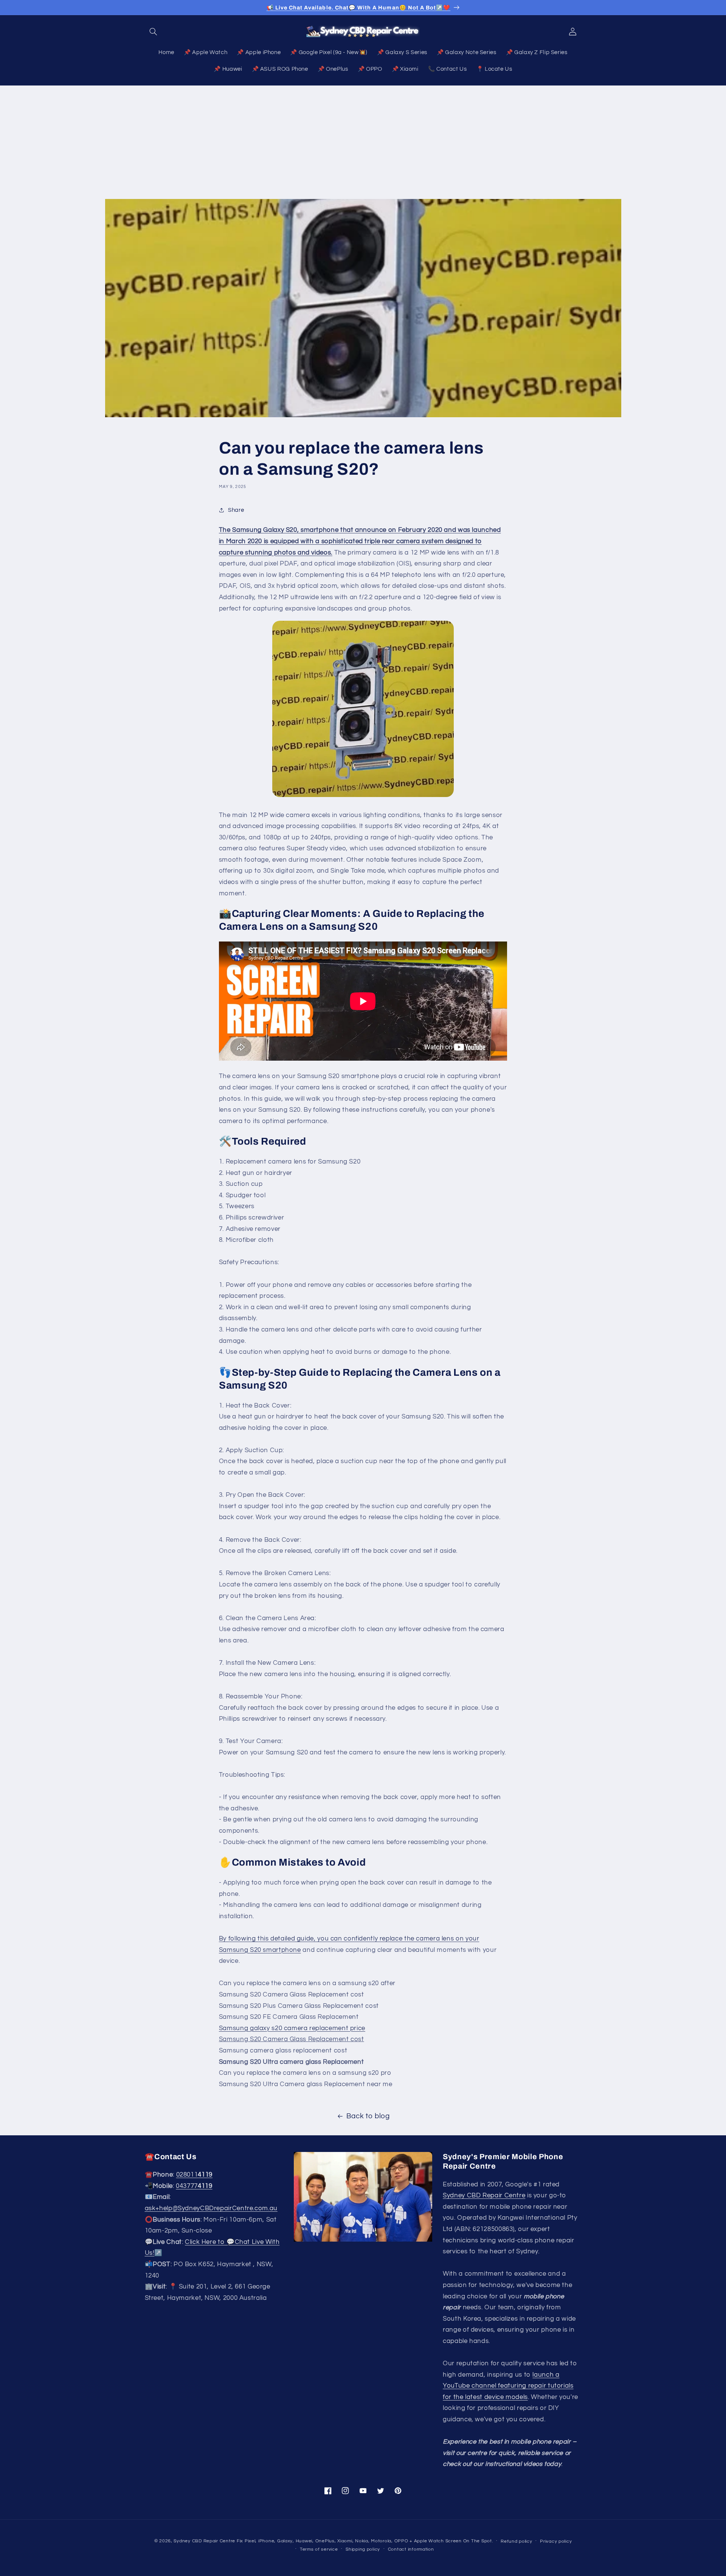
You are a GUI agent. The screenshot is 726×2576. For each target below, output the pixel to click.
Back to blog (368, 2116)
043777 (194, 2186)
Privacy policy (556, 2541)
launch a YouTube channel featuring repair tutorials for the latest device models (508, 2386)
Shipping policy (363, 2549)
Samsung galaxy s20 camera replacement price (292, 2028)
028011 (194, 2175)
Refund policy (517, 2541)
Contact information (411, 2549)
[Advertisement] (363, 142)
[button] (154, 31)
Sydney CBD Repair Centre (484, 2195)
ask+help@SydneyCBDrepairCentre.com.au (211, 2208)
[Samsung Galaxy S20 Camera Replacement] (363, 709)
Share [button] (236, 510)
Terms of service (319, 2549)
